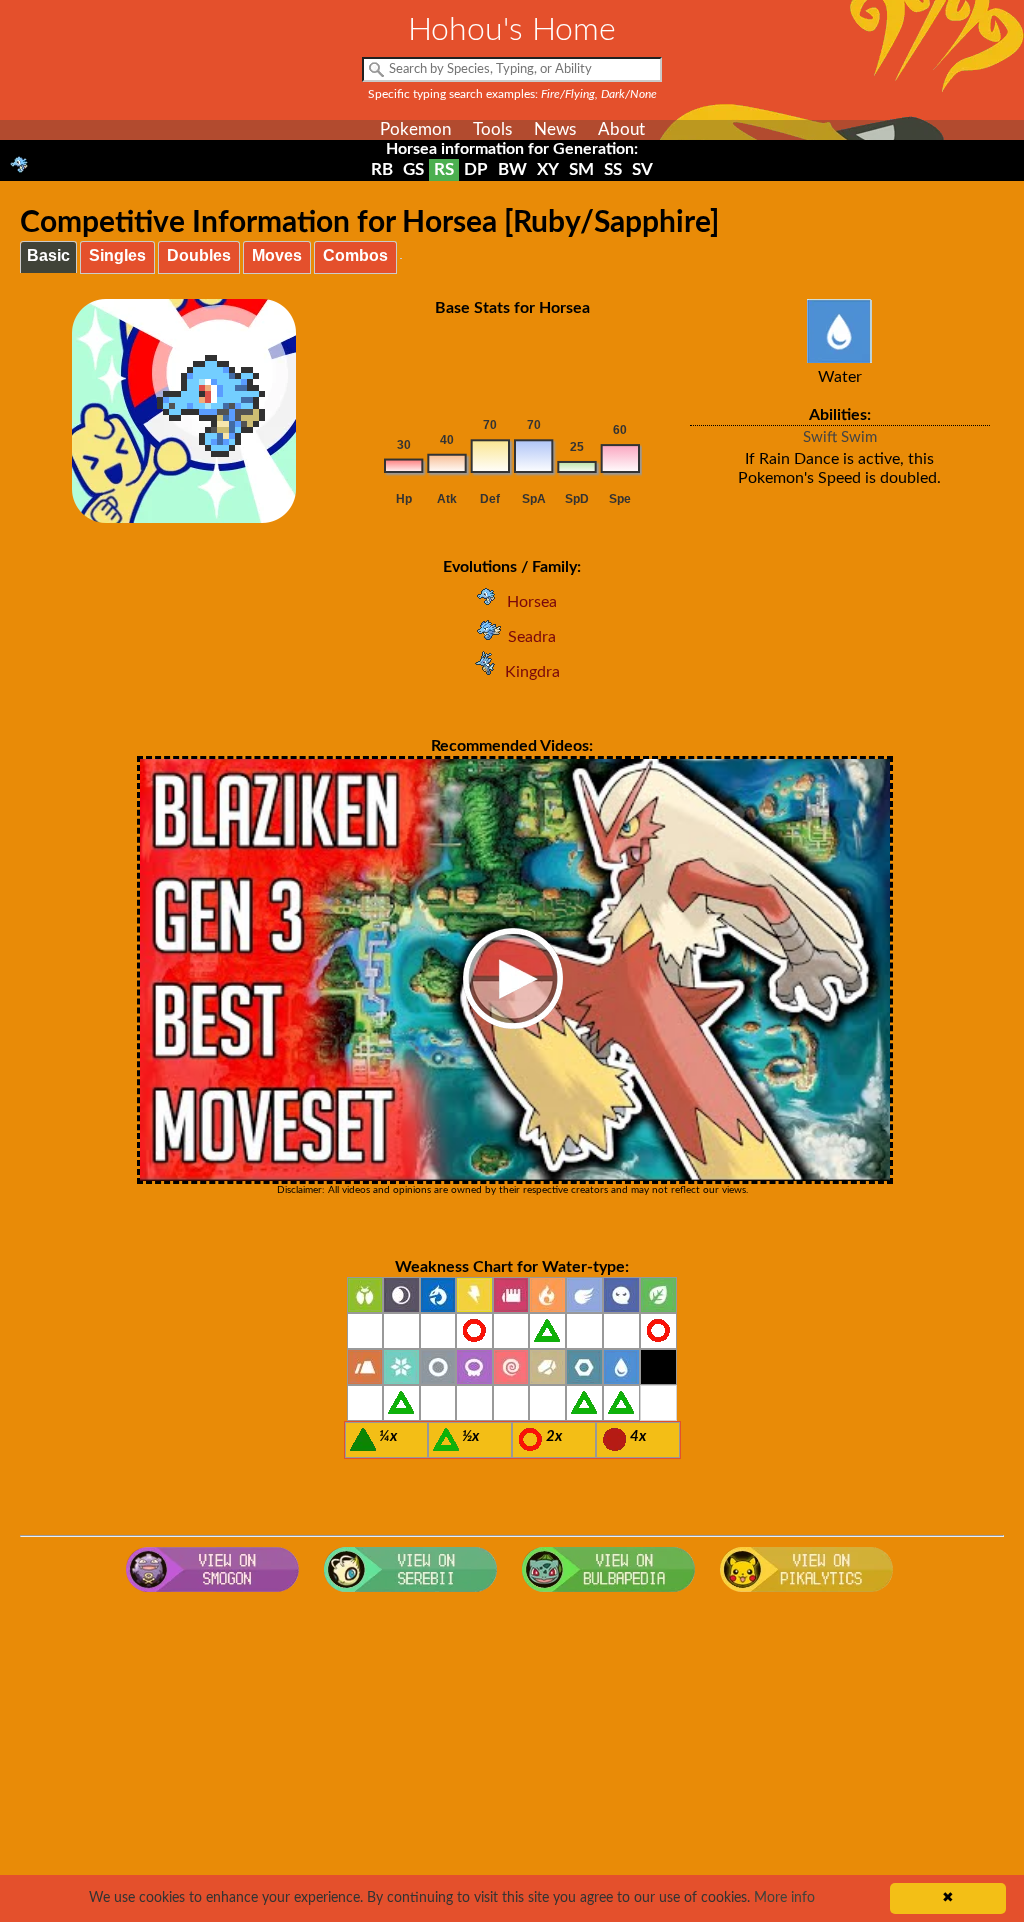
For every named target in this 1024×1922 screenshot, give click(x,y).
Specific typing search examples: (512, 94)
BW (512, 169)
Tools (492, 129)
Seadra (532, 637)
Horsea (532, 602)
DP (476, 169)
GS (413, 169)
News (555, 129)
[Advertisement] (512, 1762)
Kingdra (532, 672)
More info (784, 1898)
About (621, 129)
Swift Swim (840, 437)
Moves (277, 255)
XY (548, 169)
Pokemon (415, 129)
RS (444, 169)
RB (382, 169)
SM (581, 169)
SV (642, 169)
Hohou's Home (512, 30)
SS (613, 169)
